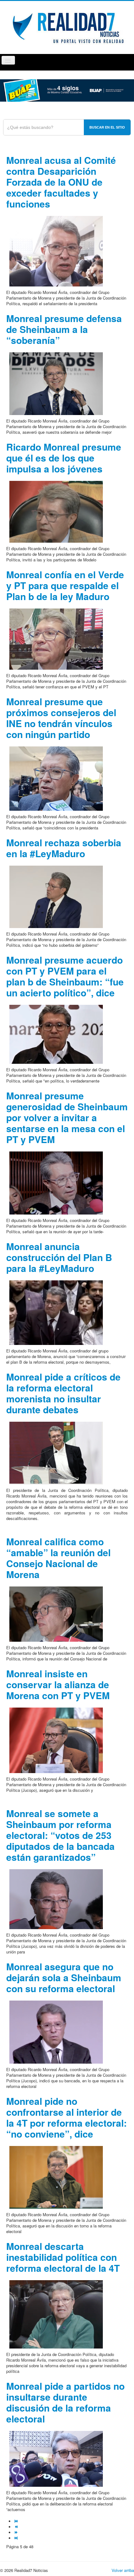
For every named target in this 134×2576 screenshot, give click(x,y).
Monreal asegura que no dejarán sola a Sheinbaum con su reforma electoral (64, 1977)
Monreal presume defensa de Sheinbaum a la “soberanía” (64, 329)
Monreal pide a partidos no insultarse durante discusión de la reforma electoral (65, 2402)
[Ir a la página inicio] (17, 2521)
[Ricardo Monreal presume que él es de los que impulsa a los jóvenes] (56, 511)
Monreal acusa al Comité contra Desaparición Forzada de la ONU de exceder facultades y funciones (61, 182)
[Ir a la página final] (17, 2538)
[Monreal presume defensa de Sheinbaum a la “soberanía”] (56, 383)
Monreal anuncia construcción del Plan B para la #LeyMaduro (59, 1257)
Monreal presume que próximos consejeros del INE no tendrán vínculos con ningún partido (61, 718)
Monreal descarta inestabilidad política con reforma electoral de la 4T (63, 2257)
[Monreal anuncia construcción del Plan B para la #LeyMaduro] (56, 1312)
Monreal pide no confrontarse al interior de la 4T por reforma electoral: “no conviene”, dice (67, 2117)
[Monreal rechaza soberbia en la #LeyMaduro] (56, 896)
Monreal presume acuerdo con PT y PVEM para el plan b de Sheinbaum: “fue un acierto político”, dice (65, 976)
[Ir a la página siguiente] (17, 2532)
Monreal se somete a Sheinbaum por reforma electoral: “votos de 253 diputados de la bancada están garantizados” (60, 1835)
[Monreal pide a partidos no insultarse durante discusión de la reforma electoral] (56, 2458)
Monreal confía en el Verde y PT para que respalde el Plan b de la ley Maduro (65, 585)
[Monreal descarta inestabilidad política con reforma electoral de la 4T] (56, 2314)
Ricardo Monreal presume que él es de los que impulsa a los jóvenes (64, 458)
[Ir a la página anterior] (17, 2527)
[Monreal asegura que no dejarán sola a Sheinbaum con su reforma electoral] (56, 2031)
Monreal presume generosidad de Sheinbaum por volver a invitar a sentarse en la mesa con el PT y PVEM (67, 1117)
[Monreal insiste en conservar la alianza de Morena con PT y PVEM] (56, 1740)
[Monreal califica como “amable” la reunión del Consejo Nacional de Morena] (56, 1613)
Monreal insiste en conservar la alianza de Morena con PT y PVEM (58, 1684)
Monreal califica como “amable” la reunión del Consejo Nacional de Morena (58, 1558)
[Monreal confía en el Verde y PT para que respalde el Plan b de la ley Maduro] (56, 638)
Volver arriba (123, 2570)
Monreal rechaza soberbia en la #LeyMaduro (64, 848)
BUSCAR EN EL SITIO (107, 127)
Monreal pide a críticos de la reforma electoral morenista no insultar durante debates (63, 1393)
